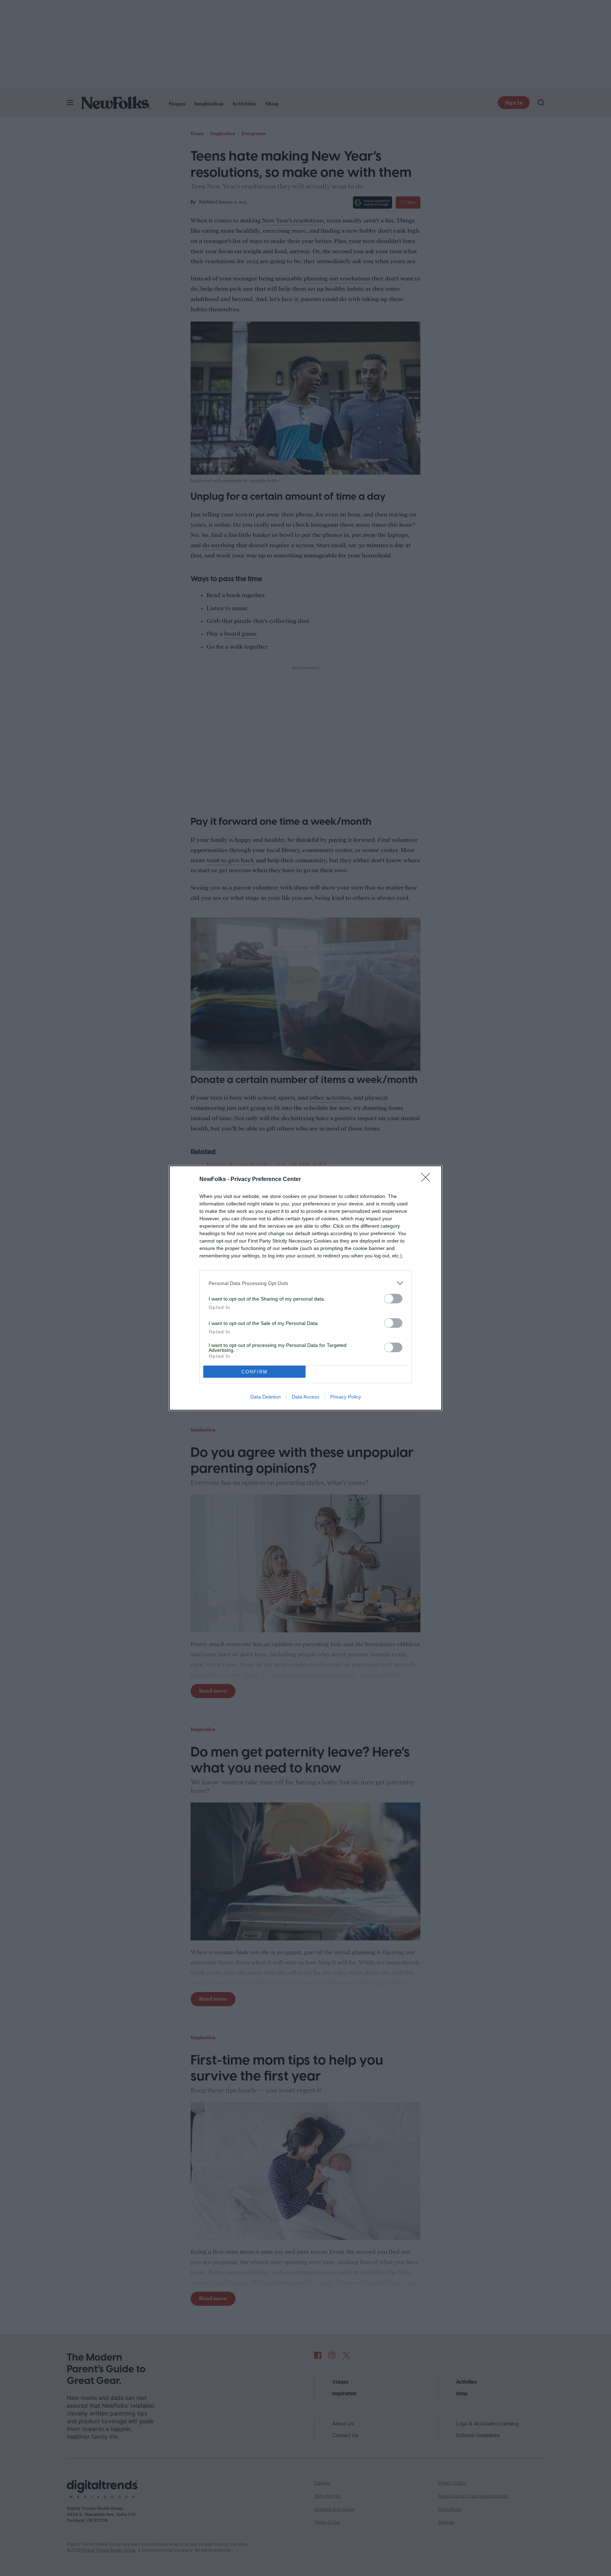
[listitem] (305, 1283)
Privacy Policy (346, 1397)
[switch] (393, 1299)
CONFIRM (255, 1372)
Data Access (305, 1397)
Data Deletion (266, 1397)
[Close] (428, 1180)
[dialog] (305, 1288)
